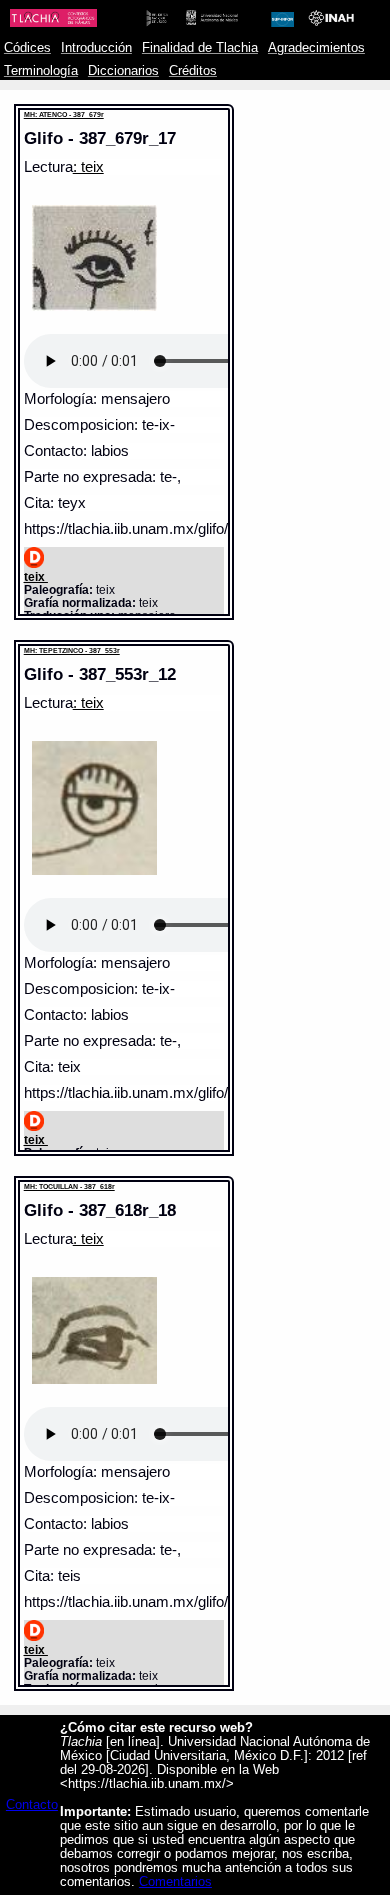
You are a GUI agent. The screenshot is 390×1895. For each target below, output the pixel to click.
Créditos (193, 71)
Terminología (41, 71)
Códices (27, 48)
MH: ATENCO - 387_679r (64, 114)
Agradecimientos (316, 48)
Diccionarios (123, 71)
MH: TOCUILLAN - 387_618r (69, 1186)
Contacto (32, 1805)
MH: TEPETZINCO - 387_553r (72, 650)
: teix (88, 167)
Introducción (96, 48)
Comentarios (175, 1882)
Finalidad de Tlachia (200, 48)
